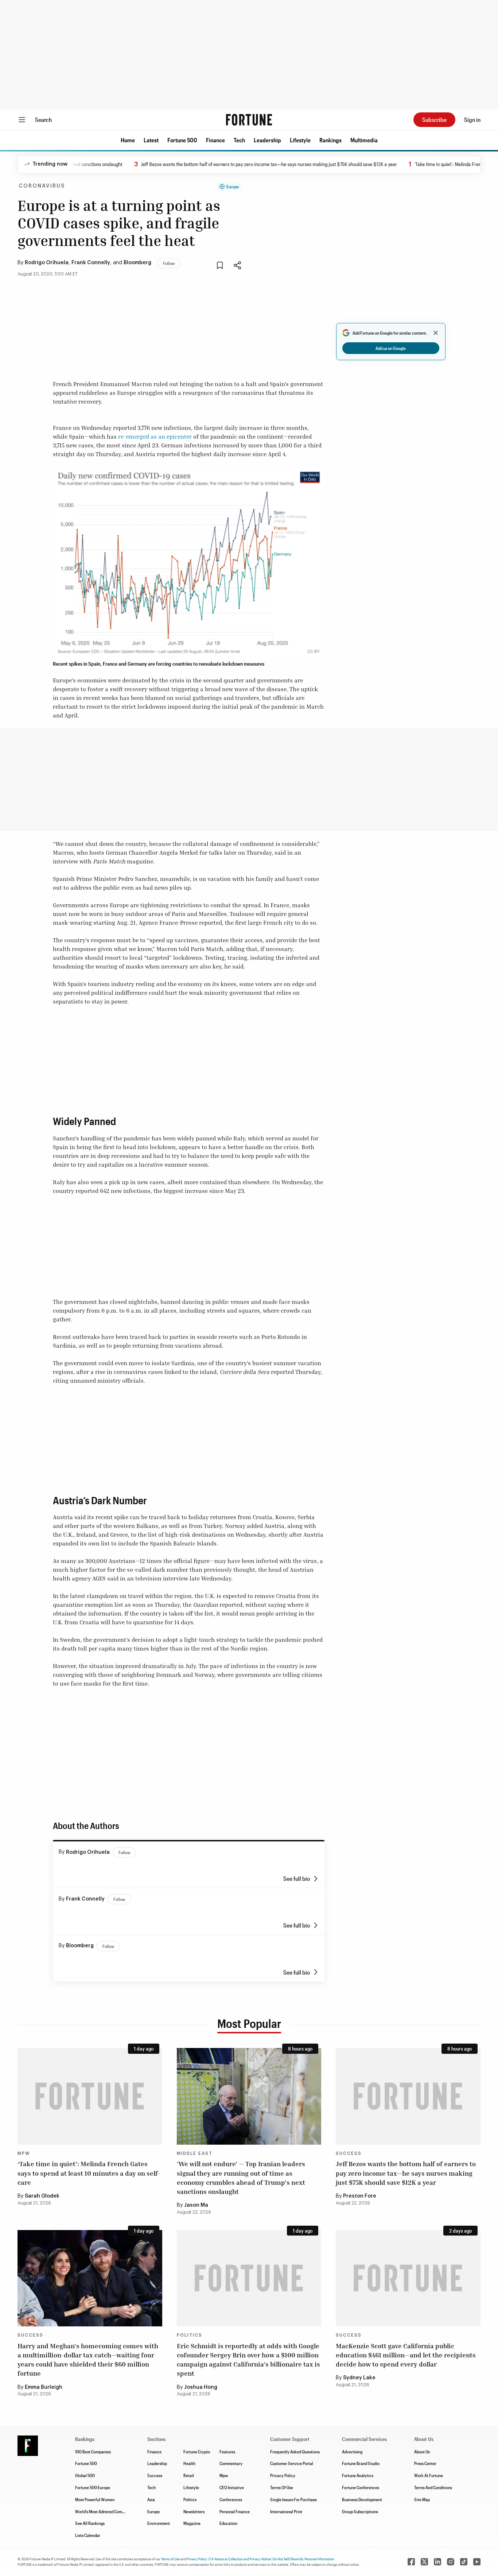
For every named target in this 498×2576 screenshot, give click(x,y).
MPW (24, 2153)
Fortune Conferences (361, 2487)
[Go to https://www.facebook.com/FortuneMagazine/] (411, 2562)
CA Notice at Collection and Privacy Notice (240, 2559)
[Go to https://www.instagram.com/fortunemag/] (451, 2562)
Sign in (472, 120)
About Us (422, 2452)
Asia (151, 2499)
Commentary (231, 2463)
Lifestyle (300, 140)
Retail (189, 2475)
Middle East (195, 2153)
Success (349, 2153)
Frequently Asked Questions (295, 2452)
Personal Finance (235, 2511)
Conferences (231, 2499)
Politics (190, 2335)
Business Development (362, 2499)
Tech (239, 140)
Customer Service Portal (292, 2463)
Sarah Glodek (42, 2196)
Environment (159, 2523)
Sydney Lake (359, 2378)
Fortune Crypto (197, 2452)
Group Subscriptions (360, 2511)
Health (189, 2463)
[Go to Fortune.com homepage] (249, 120)
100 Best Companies (93, 2452)
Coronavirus (42, 186)
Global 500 (85, 2475)
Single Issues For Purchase (293, 2499)
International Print (286, 2511)
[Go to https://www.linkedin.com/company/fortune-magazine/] (437, 2562)
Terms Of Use (282, 2487)
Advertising (352, 2452)
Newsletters (194, 2511)
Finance (215, 140)
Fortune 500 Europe (93, 2487)
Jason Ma (196, 2205)
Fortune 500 (182, 140)
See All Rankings (90, 2523)
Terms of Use (170, 2559)
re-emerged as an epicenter (155, 436)
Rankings (330, 140)
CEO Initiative (232, 2487)
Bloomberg (137, 263)
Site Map (422, 2499)
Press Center (425, 2463)
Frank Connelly (91, 263)
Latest (151, 140)
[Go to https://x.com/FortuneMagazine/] (424, 2562)
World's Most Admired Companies (104, 2511)
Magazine (192, 2523)
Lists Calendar (88, 2535)
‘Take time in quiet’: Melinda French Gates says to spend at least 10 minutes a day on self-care (89, 2173)
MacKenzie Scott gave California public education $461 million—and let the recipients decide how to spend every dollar (406, 2355)
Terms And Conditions (433, 2487)
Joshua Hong (201, 2387)
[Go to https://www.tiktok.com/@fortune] (464, 2562)
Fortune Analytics (358, 2475)
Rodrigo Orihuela (47, 263)
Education (228, 2523)
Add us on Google (391, 348)
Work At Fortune (429, 2475)
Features (227, 2452)
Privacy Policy (283, 2475)
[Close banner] (436, 333)
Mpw (224, 2475)
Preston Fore (360, 2196)
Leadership (267, 140)
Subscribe (434, 120)
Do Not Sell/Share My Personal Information (304, 2559)
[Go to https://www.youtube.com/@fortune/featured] (477, 2562)
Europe (233, 186)
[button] (128, 140)
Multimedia (364, 140)
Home (128, 140)
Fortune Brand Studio (361, 2463)
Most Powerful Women (95, 2499)
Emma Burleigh (44, 2387)
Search (43, 120)
